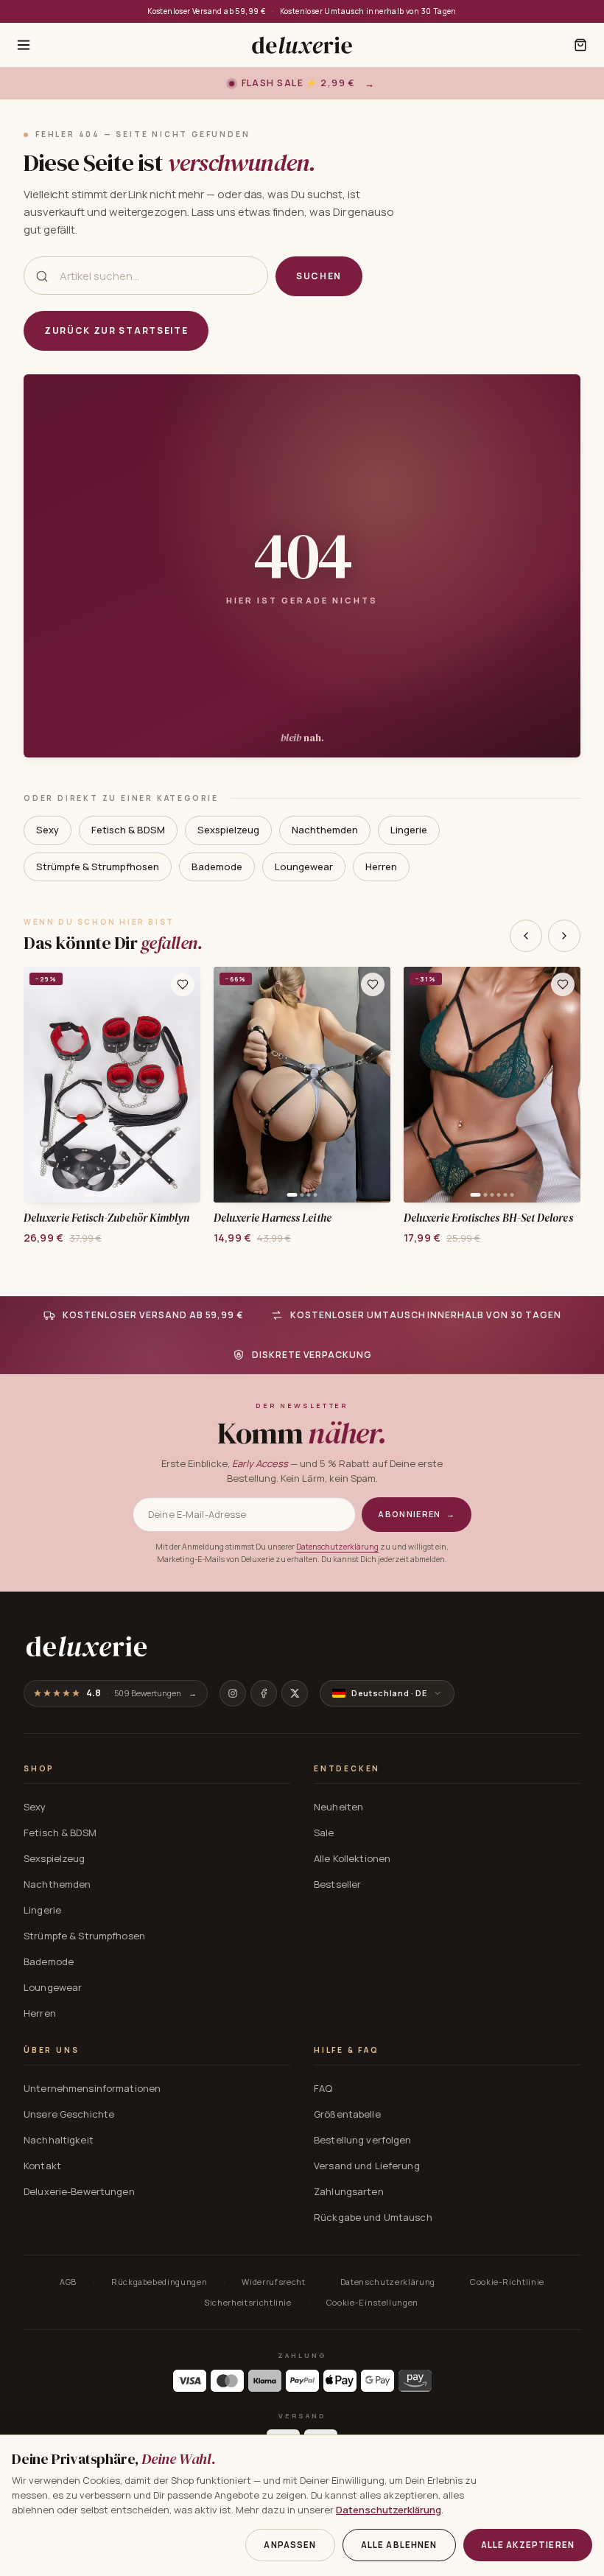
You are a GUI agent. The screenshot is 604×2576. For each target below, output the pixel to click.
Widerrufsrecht (273, 2282)
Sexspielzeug (228, 830)
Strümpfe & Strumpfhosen (98, 867)
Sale (324, 1833)
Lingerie (409, 830)
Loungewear (304, 867)
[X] (295, 1693)
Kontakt (42, 2166)
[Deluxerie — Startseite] (302, 45)
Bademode (217, 867)
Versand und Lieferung (367, 2166)
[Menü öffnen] (24, 45)
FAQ (323, 2088)
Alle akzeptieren (528, 2545)
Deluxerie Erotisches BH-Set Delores (488, 1218)
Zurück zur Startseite (116, 330)
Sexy (48, 830)
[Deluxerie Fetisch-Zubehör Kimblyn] (112, 1085)
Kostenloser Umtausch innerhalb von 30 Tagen (368, 11)
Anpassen (290, 2545)
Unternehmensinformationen (92, 2088)
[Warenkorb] (580, 45)
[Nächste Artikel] (564, 936)
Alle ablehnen (399, 2545)
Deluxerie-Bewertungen (79, 2191)
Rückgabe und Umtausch (373, 2217)
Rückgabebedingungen (159, 2282)
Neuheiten (338, 1807)
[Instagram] (233, 1693)
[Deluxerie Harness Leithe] (302, 1085)
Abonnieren (417, 1514)
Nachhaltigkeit (59, 2140)
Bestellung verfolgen (363, 2140)
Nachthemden (325, 830)
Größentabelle (347, 2114)
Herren (381, 867)
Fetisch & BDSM (128, 830)
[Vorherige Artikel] (526, 936)
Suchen (319, 276)
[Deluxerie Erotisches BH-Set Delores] (492, 1085)
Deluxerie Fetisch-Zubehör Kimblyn (106, 1218)
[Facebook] (264, 1693)
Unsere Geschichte (69, 2114)
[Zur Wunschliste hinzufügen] (183, 984)
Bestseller (337, 1884)
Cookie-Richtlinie (507, 2282)
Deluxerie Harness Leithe (273, 1218)
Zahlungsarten (349, 2191)
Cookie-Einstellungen (372, 2302)
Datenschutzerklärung (337, 1547)
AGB (68, 2282)
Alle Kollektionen (352, 1858)
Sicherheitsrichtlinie (248, 2302)
